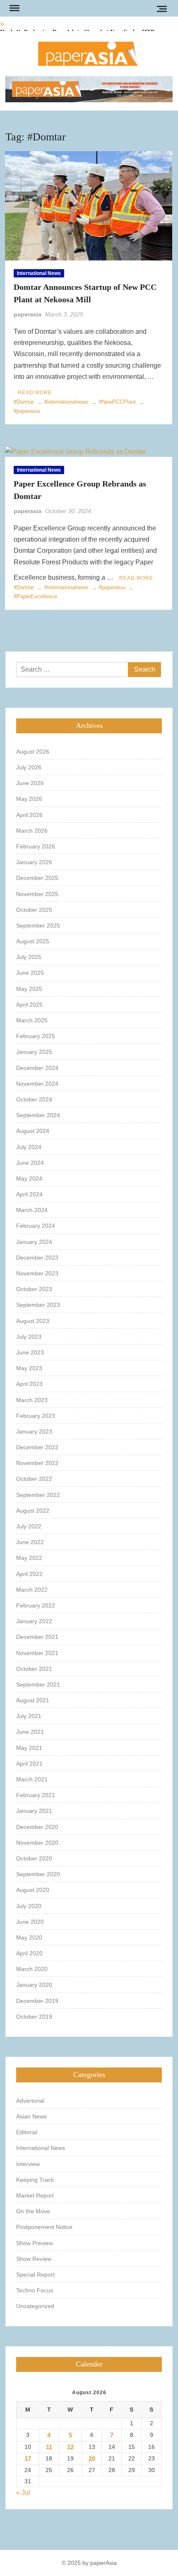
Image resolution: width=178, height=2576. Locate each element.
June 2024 (30, 1163)
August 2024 (33, 1131)
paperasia (28, 314)
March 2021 (32, 1779)
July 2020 (29, 1906)
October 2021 (34, 1669)
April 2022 (29, 1574)
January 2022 (34, 1621)
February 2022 (36, 1605)
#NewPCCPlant (117, 402)
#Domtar (24, 402)
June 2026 (30, 783)
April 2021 (29, 1764)
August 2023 (33, 1321)
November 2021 (37, 1653)
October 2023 (34, 1289)
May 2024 (29, 1178)
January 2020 (34, 1985)
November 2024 (37, 1084)
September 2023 (38, 1305)
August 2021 (33, 1700)
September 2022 (38, 1495)
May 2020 (29, 1937)
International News (39, 273)
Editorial (27, 2132)
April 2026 (29, 815)
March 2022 (32, 1590)
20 (92, 2459)
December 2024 (37, 1068)
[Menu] (14, 8)
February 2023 (36, 1416)
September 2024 (38, 1115)
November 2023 (37, 1273)
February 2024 (36, 1226)
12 (70, 2447)
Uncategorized (35, 2306)
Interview (28, 2164)
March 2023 (32, 1400)
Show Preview (35, 2243)
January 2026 (34, 862)
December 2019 (37, 2001)
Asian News (31, 2116)
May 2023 (29, 1368)
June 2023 (30, 1352)
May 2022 (29, 1558)
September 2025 (38, 925)
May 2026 (29, 799)
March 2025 (32, 1020)
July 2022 (29, 1526)
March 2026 (32, 831)
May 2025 (29, 989)
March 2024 (32, 1210)
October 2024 (34, 1099)
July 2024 (29, 1147)
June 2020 (30, 1922)
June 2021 (30, 1732)
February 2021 (36, 1795)
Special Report (35, 2275)
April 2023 (29, 1384)
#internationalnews (66, 402)
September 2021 (38, 1684)
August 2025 (33, 941)
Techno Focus (35, 2290)
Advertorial (30, 2101)
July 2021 (29, 1716)
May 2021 (29, 1748)
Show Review (34, 2259)
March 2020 (32, 1969)
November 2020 (37, 1843)
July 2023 (29, 1337)
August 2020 (33, 1890)
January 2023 (34, 1431)
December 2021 (37, 1637)
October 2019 (34, 2017)
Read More (35, 393)
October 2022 (34, 1479)
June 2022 (30, 1542)
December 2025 (37, 878)
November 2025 (37, 894)
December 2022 (37, 1447)
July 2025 (29, 957)
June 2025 (30, 973)
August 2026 (33, 752)
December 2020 (37, 1827)
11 (49, 2447)
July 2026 (29, 767)
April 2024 (29, 1194)
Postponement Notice (44, 2227)
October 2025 (34, 910)
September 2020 (38, 1874)
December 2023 (37, 1258)
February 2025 (36, 1036)
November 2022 (37, 1463)
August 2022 (33, 1511)
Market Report (35, 2195)
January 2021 (34, 1811)
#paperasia (112, 587)
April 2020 (29, 1953)
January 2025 (34, 1052)
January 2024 (34, 1242)
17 (28, 2459)
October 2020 (34, 1858)
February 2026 (36, 846)
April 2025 (29, 1005)
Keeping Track (35, 2180)
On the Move (33, 2211)
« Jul (23, 2493)
